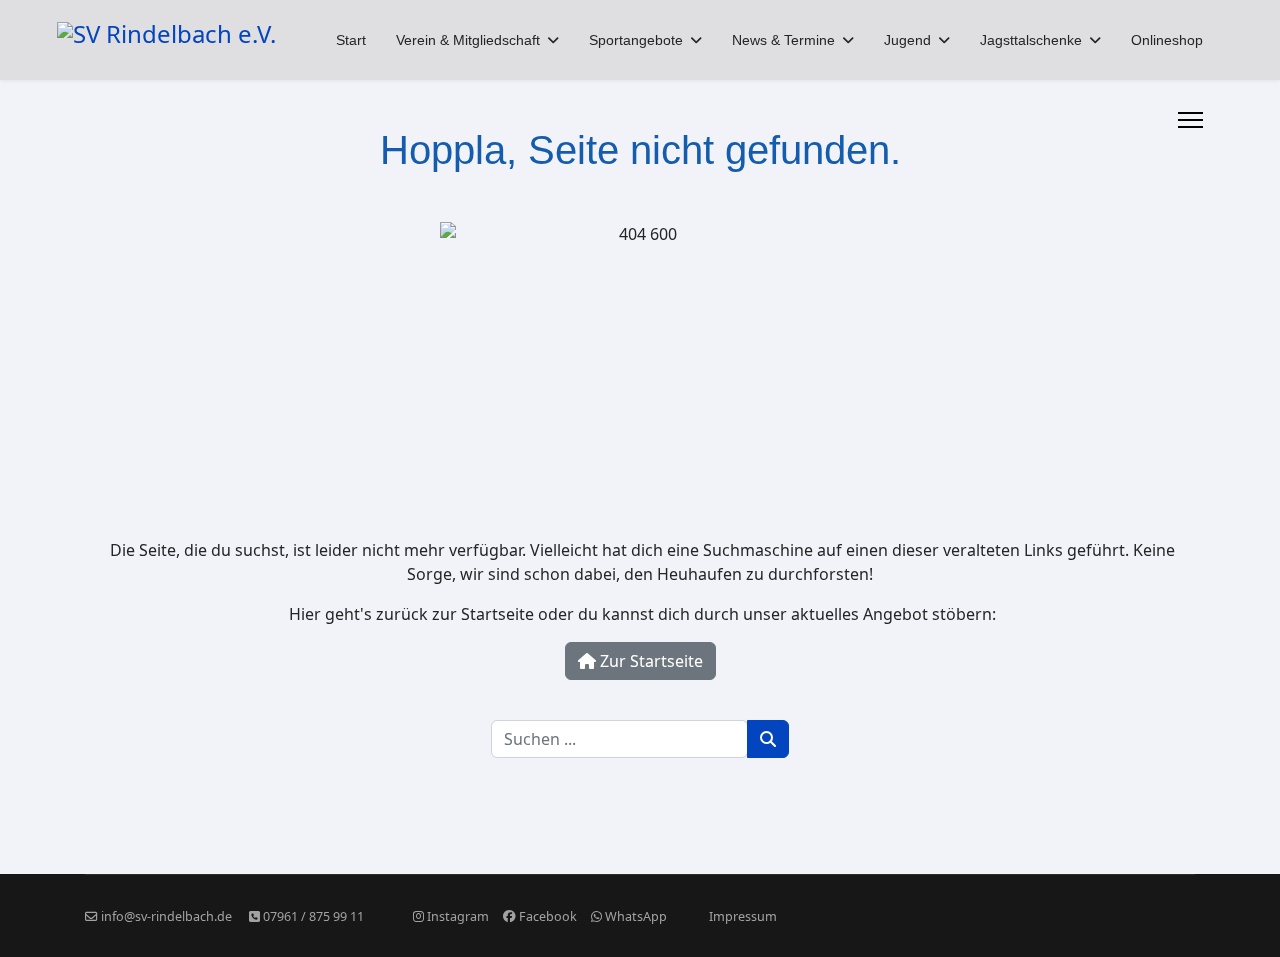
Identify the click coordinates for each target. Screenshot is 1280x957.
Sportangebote (636, 40)
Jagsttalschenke (1031, 40)
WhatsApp (636, 916)
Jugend (907, 40)
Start (351, 40)
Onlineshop (1167, 40)
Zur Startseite (649, 661)
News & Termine (783, 40)
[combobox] (619, 739)
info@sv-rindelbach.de (166, 916)
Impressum (743, 916)
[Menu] (1190, 120)
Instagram (458, 916)
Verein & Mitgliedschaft (468, 40)
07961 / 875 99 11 (313, 916)
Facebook (548, 916)
